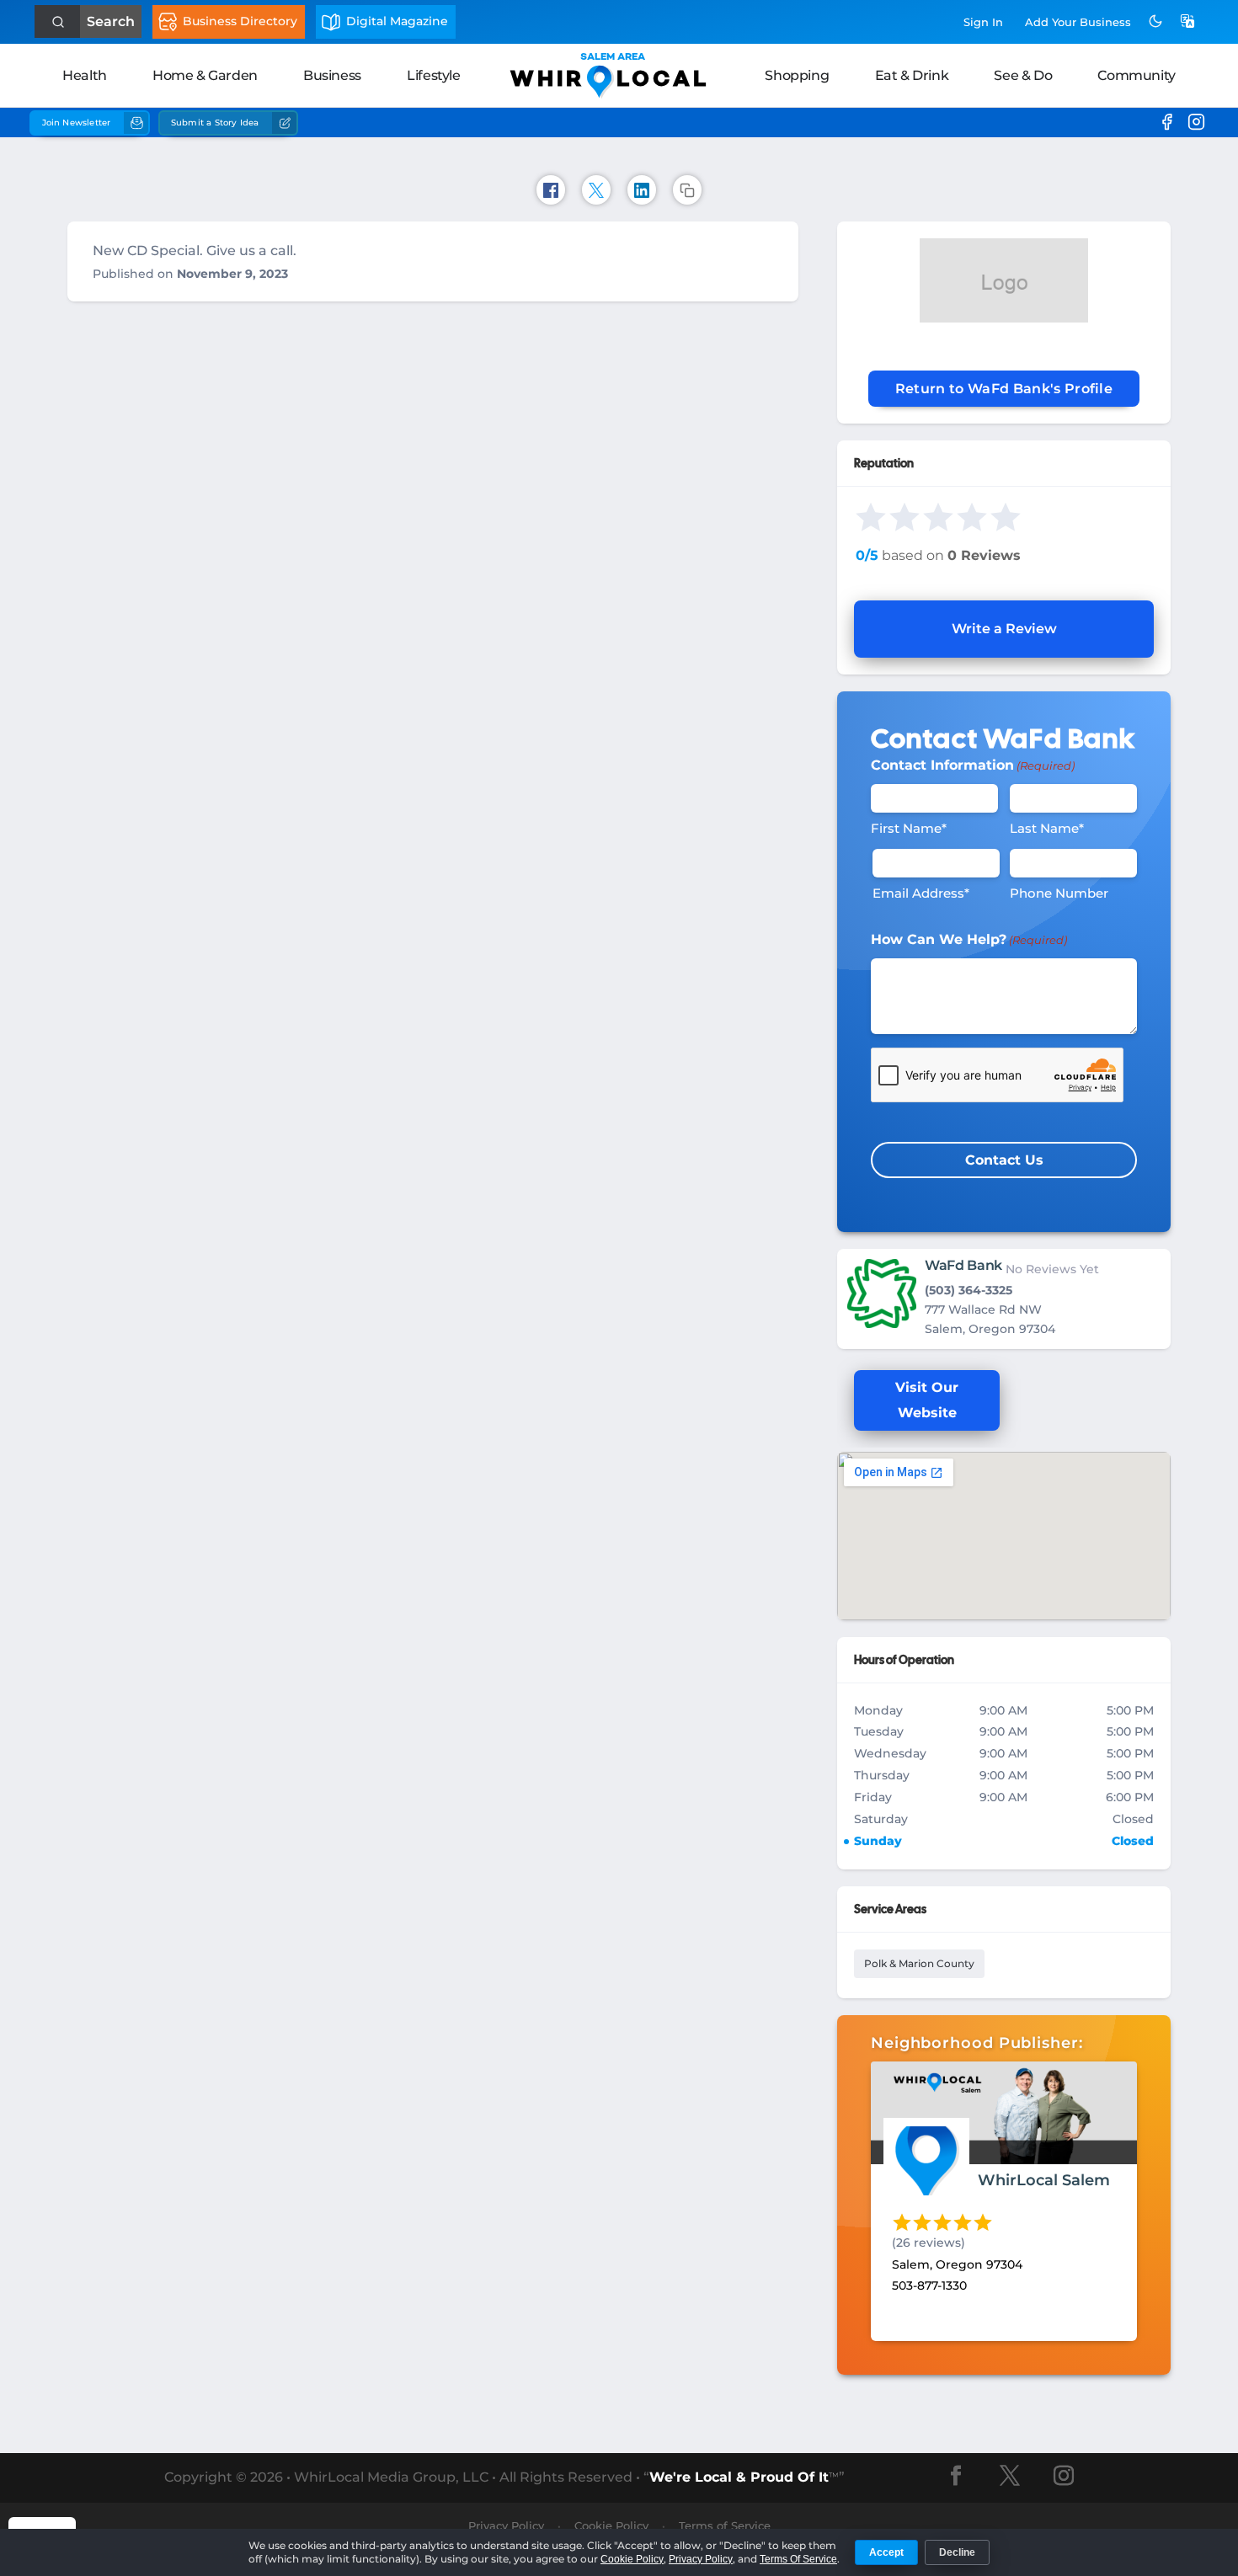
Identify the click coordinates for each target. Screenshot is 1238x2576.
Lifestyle (433, 75)
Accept (886, 2552)
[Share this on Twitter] (596, 190)
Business (332, 75)
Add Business (1078, 22)
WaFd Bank (963, 1265)
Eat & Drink (912, 75)
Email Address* (921, 893)
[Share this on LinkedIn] (642, 190)
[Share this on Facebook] (551, 190)
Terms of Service (725, 2525)
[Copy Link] (687, 190)
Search (111, 21)
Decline (957, 2552)
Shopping (797, 75)
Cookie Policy (632, 2559)
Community (1136, 75)
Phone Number (1059, 893)
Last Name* (1047, 828)
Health (85, 75)
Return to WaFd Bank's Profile (1004, 389)
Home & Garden (205, 75)
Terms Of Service (798, 2559)
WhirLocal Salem (1044, 2180)
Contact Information (973, 765)
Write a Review (1004, 629)
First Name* (909, 828)
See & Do (1023, 75)
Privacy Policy (701, 2559)
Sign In (983, 22)
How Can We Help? (969, 939)
